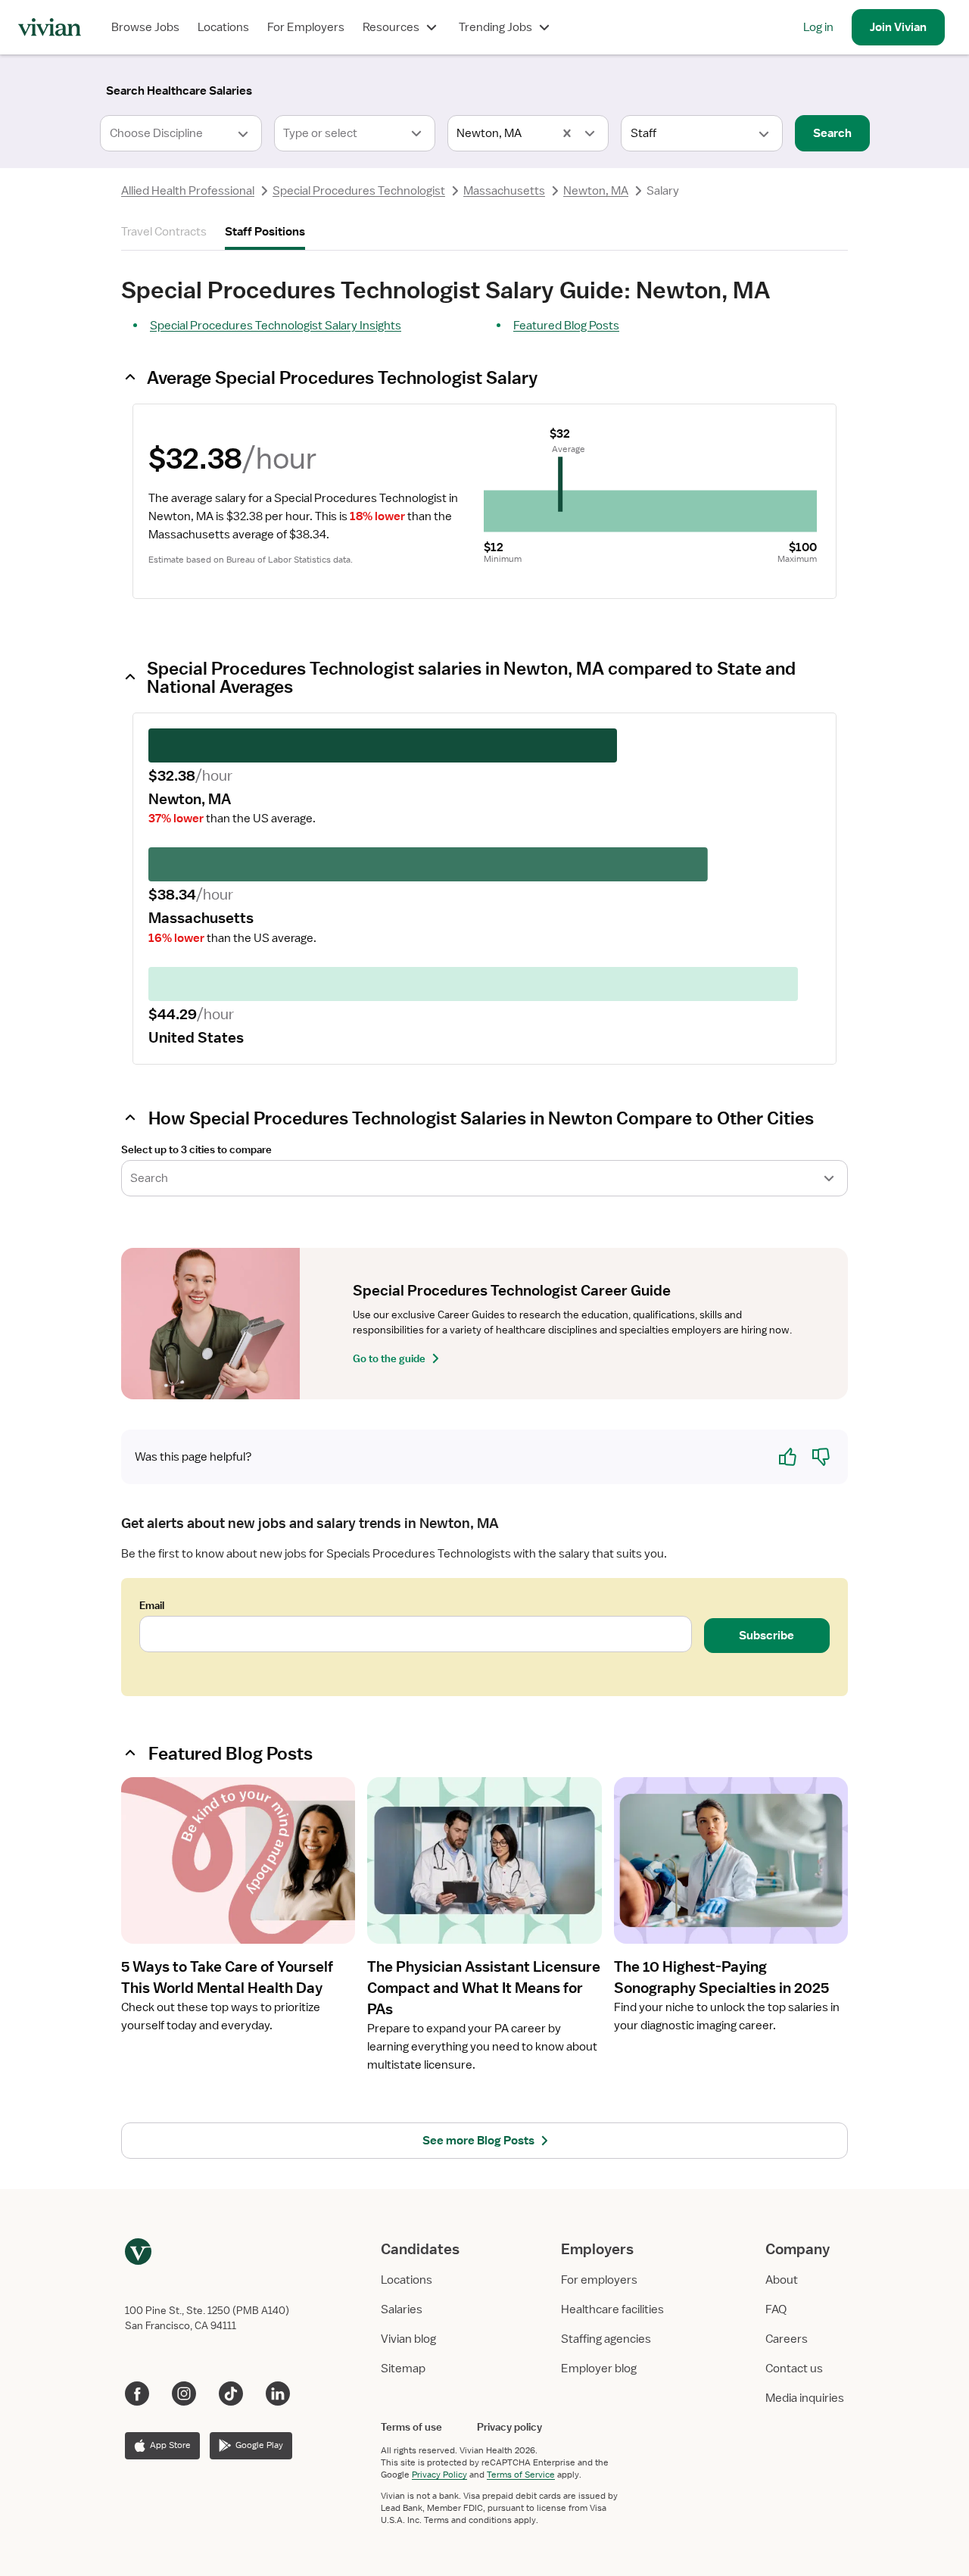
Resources (391, 27)
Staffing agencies (606, 2339)
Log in (818, 27)
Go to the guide (389, 1358)
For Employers (306, 27)
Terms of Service (521, 2475)
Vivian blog (408, 2339)
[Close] (703, 88)
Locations (223, 27)
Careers (787, 2339)
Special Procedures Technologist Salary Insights (276, 326)
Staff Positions (265, 232)
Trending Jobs (495, 27)
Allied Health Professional (188, 191)
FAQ (776, 2309)
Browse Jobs (145, 27)
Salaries (402, 2309)
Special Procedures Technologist (359, 191)
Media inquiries (805, 2398)
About (782, 2280)
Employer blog (599, 2369)
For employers (599, 2280)
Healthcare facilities (612, 2309)
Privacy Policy (439, 2475)
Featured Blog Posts (566, 326)
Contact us (794, 2369)
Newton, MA (596, 191)
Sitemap (403, 2369)
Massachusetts (504, 191)
